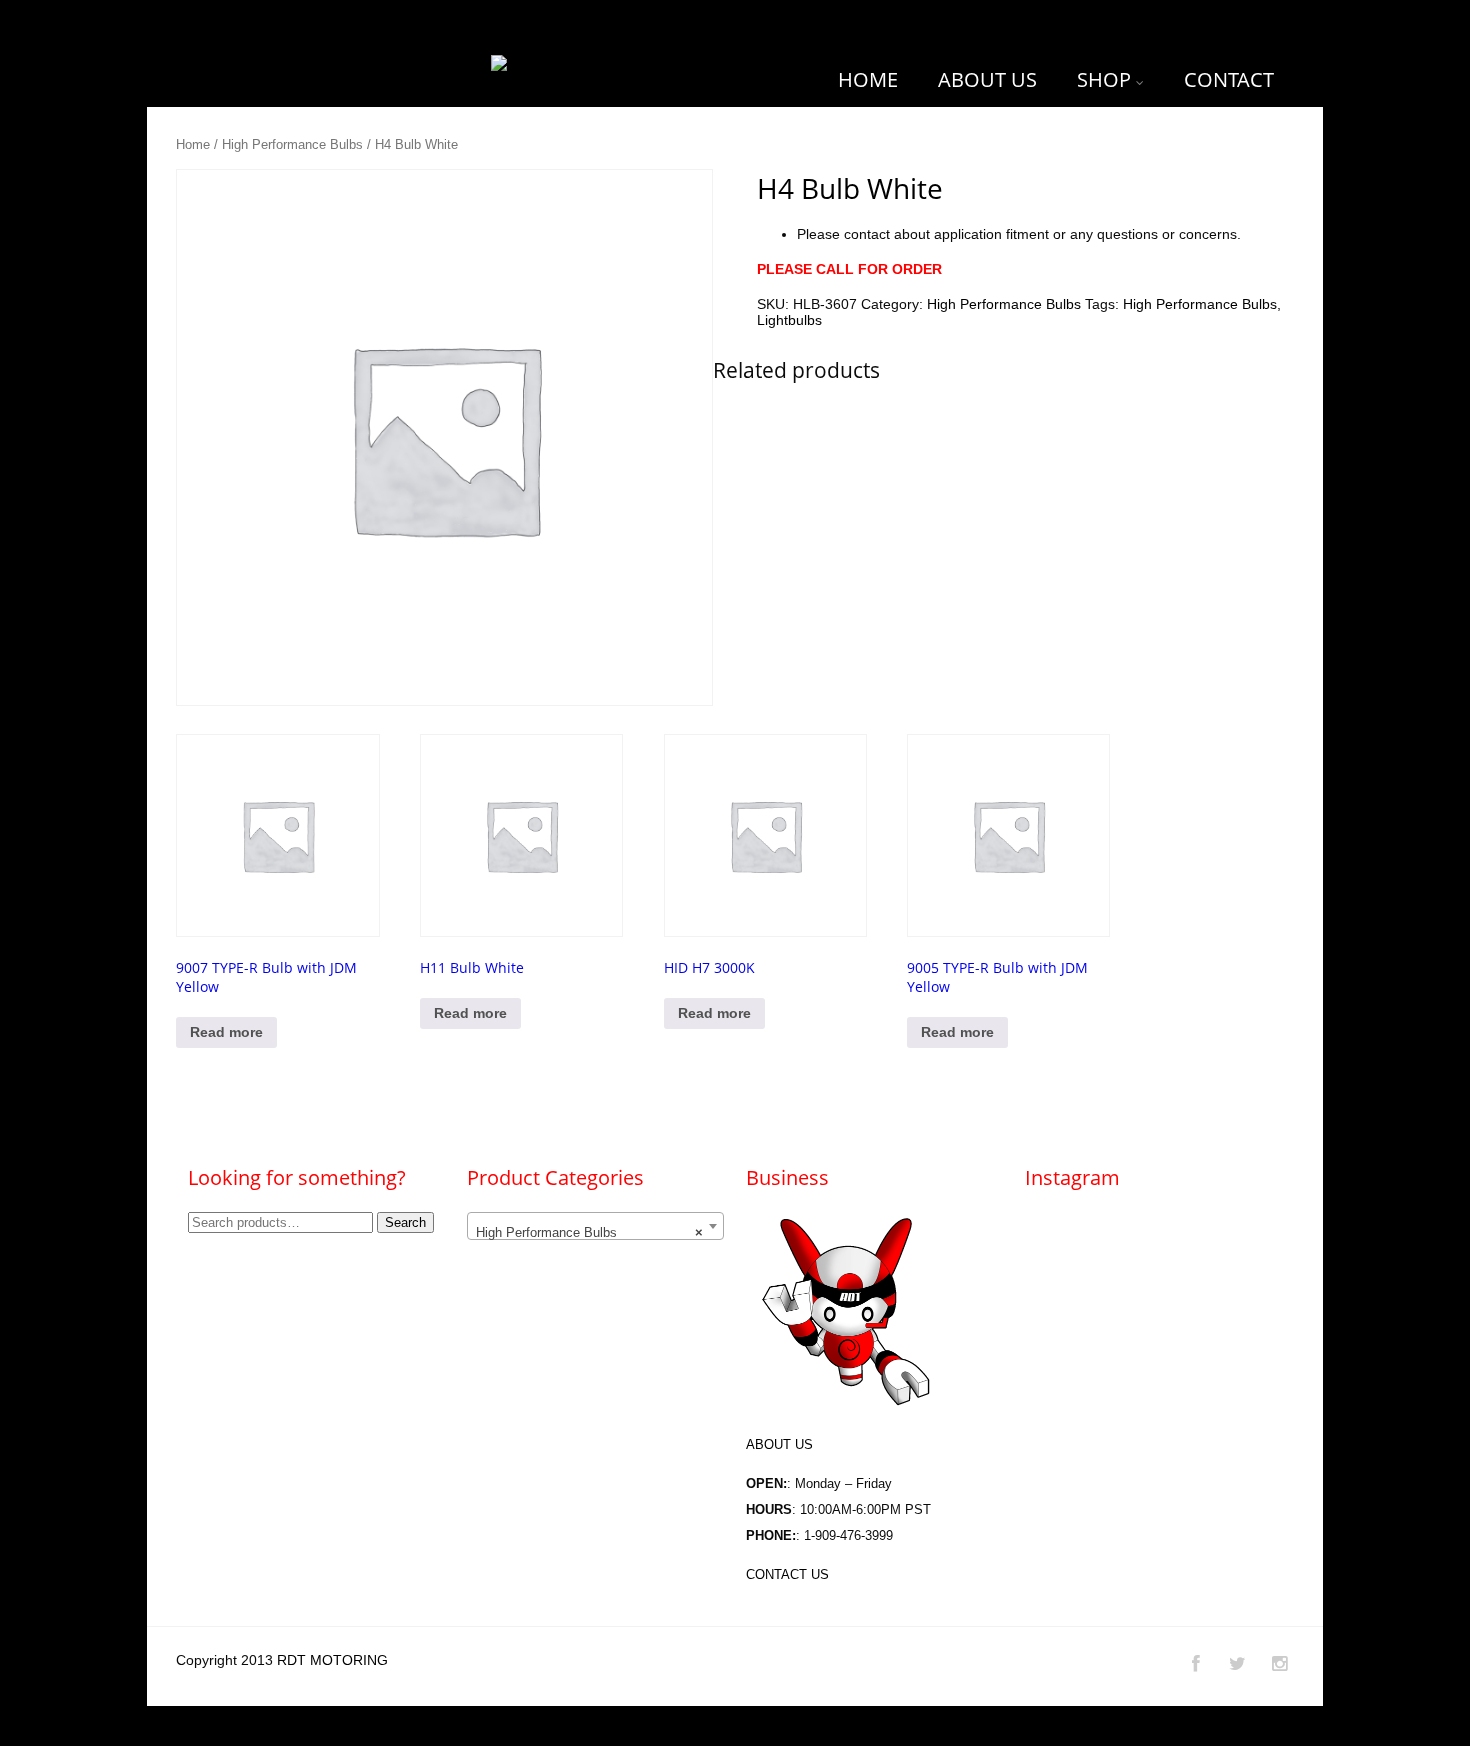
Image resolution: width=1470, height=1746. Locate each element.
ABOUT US (987, 79)
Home (193, 144)
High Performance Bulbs (292, 144)
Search (405, 1222)
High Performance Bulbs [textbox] (589, 1232)
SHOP (1104, 79)
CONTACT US (787, 1574)
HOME (868, 79)
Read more (226, 1032)
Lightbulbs (789, 320)
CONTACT (1229, 79)
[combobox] (595, 1226)
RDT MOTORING (332, 1660)
